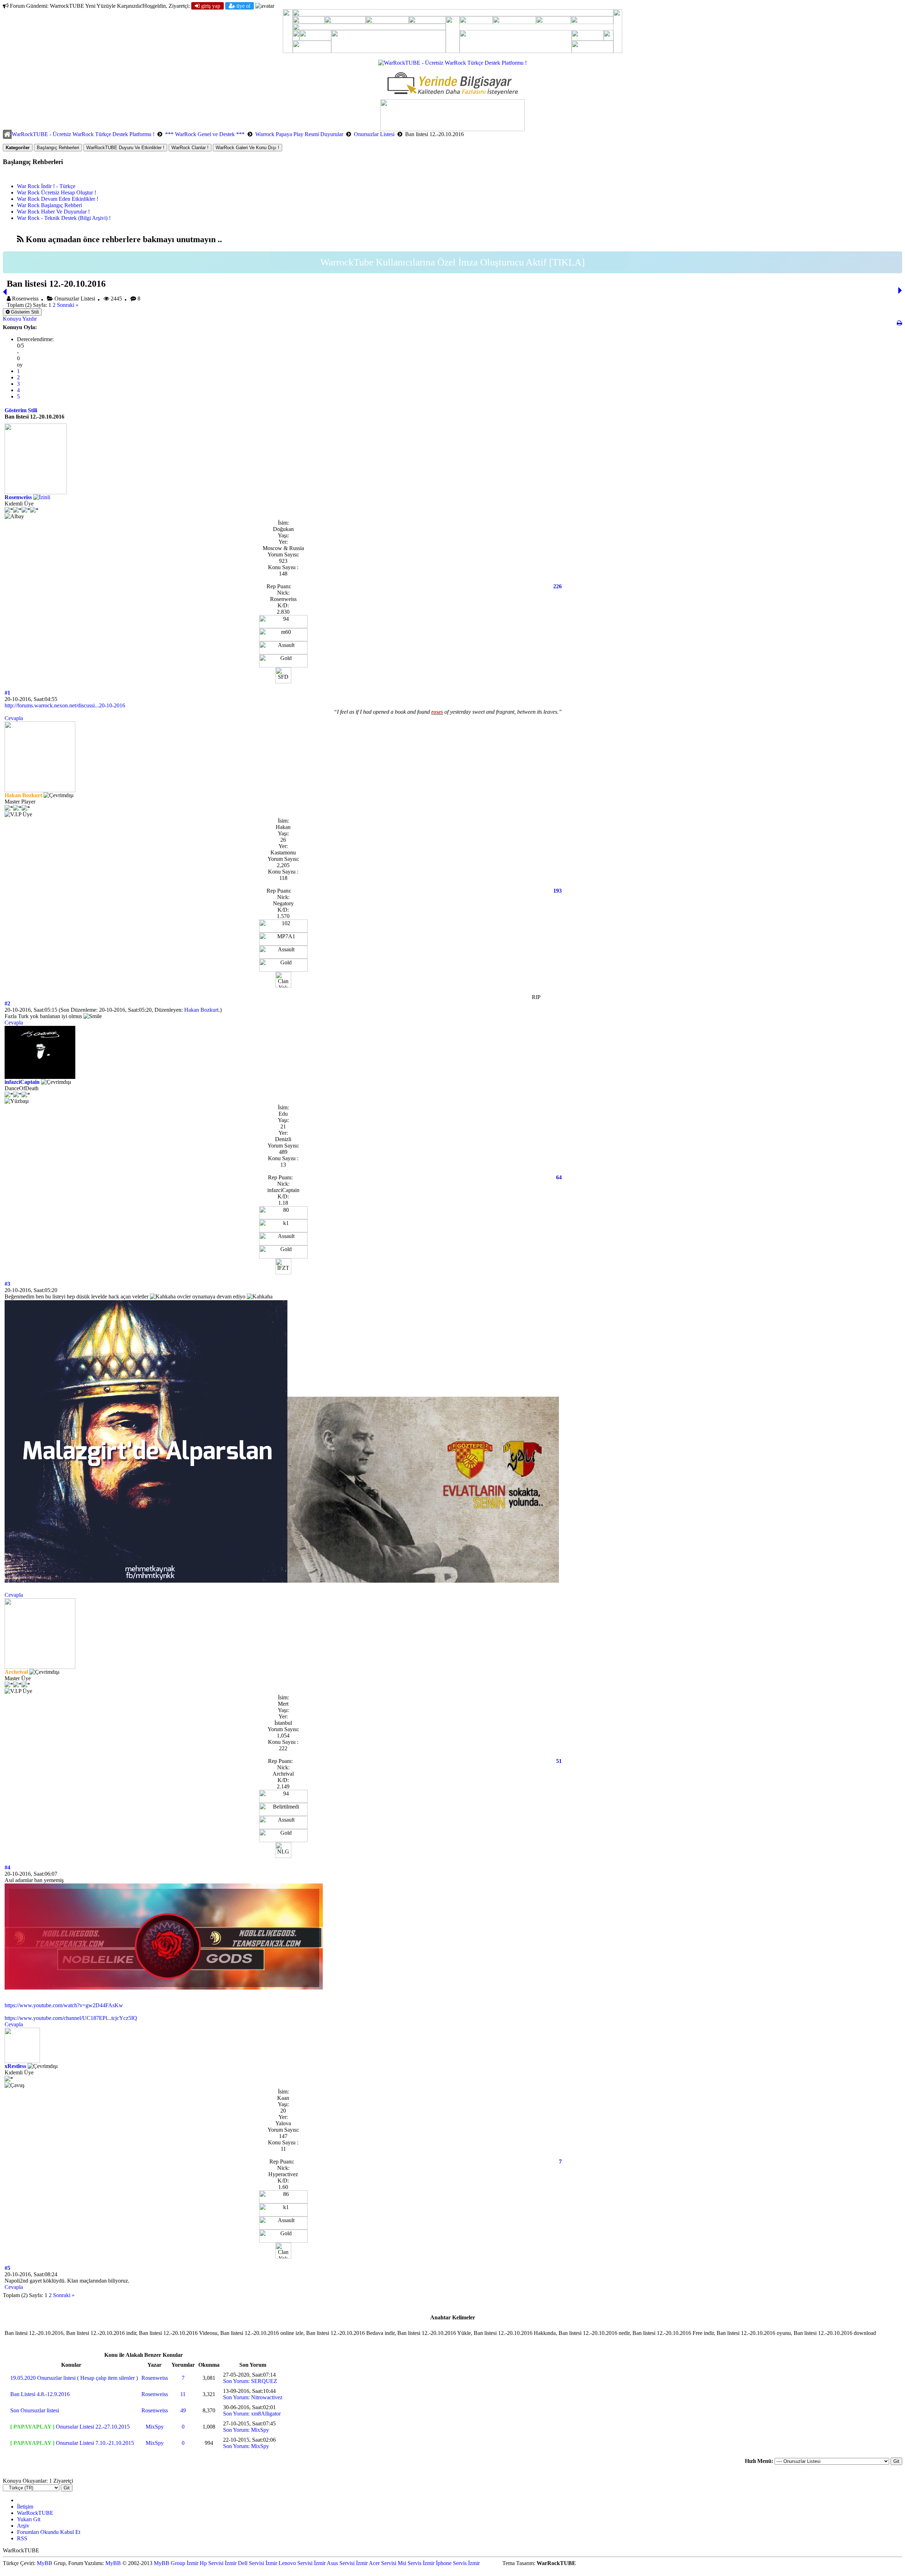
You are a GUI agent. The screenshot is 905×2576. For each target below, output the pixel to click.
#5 (7, 2268)
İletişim (25, 2507)
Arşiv (23, 2526)
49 (183, 2410)
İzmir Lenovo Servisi (289, 2563)
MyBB (45, 2563)
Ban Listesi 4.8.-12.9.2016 (40, 2394)
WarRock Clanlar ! (190, 148)
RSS (22, 2538)
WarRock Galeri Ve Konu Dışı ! (247, 148)
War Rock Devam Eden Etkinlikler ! (58, 199)
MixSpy (155, 2427)
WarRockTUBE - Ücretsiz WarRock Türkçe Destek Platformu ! (83, 134)
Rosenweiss (18, 497)
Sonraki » (68, 305)
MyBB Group (170, 2563)
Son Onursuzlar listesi (35, 2410)
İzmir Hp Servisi (205, 2563)
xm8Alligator (266, 2414)
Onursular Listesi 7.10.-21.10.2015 (95, 2443)
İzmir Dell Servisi (244, 2563)
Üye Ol (243, 6)
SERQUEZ (264, 2381)
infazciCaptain (22, 1082)
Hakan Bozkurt (201, 1010)
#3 (7, 1284)
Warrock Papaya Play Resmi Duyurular (299, 134)
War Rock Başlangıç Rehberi (49, 205)
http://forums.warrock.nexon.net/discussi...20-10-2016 (65, 705)
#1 (7, 693)
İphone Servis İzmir (458, 2563)
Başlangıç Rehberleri (58, 148)
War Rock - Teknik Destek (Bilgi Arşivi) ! (64, 218)
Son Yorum (236, 2381)
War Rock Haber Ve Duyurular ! (53, 212)
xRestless (15, 2066)
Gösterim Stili (24, 312)
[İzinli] (42, 497)
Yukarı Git (29, 2519)
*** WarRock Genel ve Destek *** (205, 134)
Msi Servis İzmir (416, 2563)
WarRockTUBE (35, 2513)
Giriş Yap (210, 6)
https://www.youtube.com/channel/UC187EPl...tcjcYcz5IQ (71, 2018)
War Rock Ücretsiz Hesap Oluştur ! (57, 192)
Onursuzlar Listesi (374, 134)
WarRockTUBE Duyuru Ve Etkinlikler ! (125, 148)
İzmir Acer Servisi (376, 2563)
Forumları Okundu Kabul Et (49, 2532)
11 (183, 2394)
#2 (7, 1003)
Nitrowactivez (267, 2397)
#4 (7, 1867)
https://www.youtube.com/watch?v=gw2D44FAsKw (64, 2005)
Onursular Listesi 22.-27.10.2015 (93, 2427)
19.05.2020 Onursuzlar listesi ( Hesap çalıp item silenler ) (74, 2378)
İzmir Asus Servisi (334, 2563)
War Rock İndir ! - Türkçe (46, 186)
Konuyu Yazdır (20, 319)
